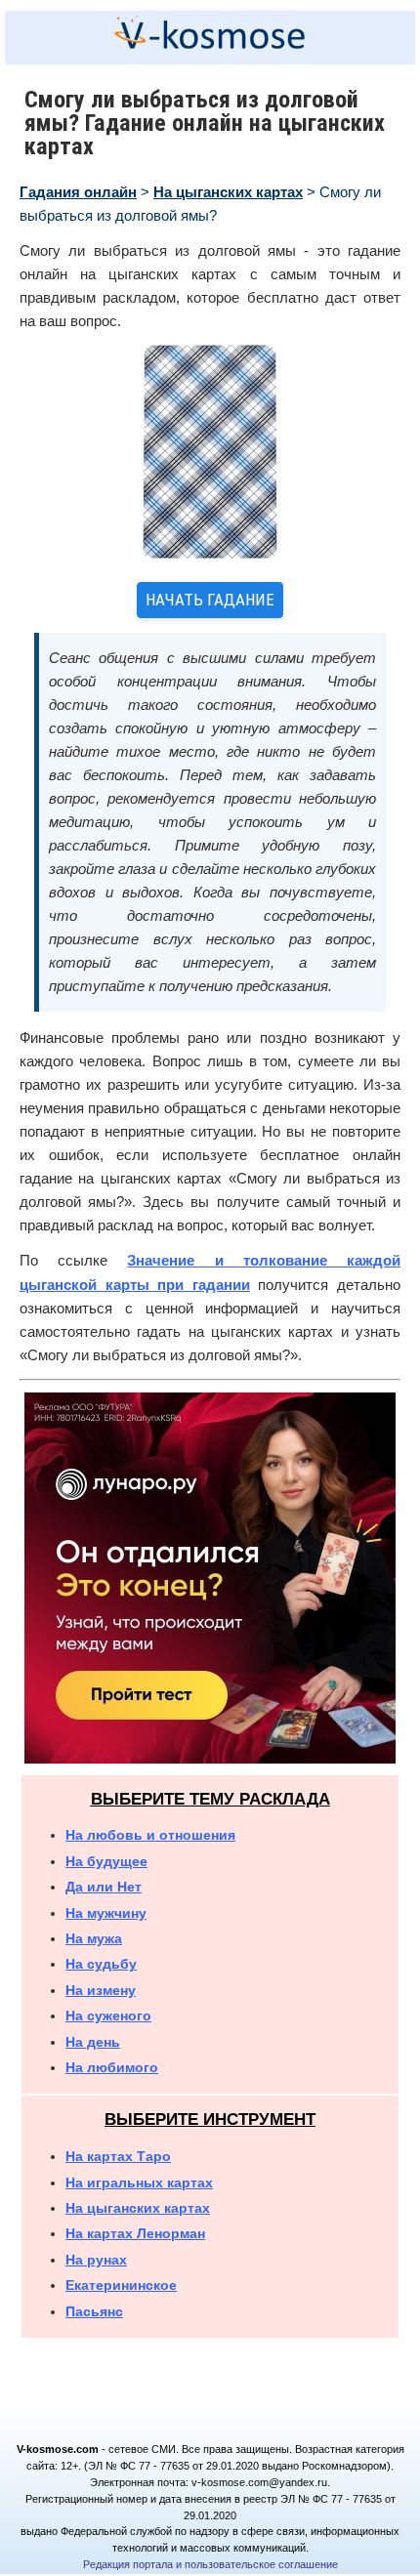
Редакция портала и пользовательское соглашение (210, 2564)
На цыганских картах (228, 192)
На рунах (96, 2260)
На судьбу (101, 1964)
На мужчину (106, 1913)
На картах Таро (118, 2156)
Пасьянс (94, 2311)
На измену (101, 1990)
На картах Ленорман (135, 2233)
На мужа (94, 1938)
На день (93, 2042)
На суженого (108, 2015)
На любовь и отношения (150, 1835)
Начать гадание (210, 600)
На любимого (112, 2067)
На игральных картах (139, 2182)
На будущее (106, 1861)
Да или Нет (104, 1887)
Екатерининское (121, 2285)
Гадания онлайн (78, 192)
